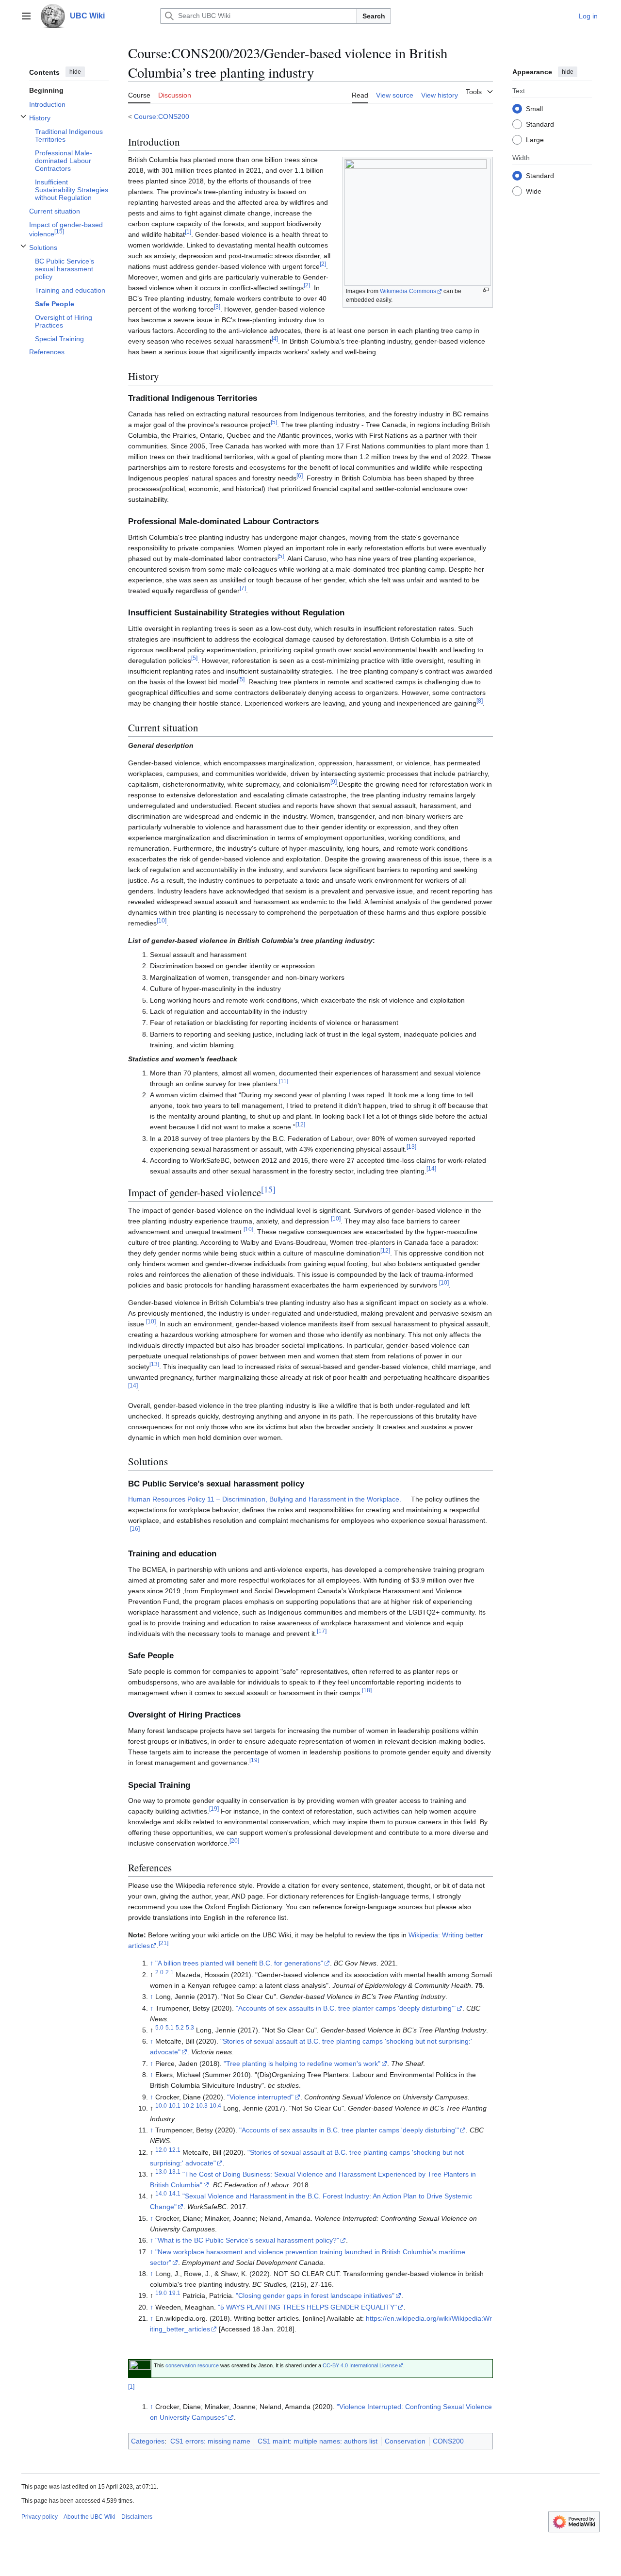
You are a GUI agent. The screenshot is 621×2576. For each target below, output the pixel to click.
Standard (540, 124)
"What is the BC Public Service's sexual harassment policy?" (247, 2240)
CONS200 (448, 2441)
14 (431, 1168)
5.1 (170, 2027)
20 (234, 1841)
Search (374, 16)
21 (163, 1943)
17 (322, 1631)
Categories (148, 2441)
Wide (534, 191)
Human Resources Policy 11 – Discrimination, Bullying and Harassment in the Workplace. (265, 1499)
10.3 (202, 2105)
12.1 (175, 2150)
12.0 (161, 2150)
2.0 (159, 1972)
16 (135, 1529)
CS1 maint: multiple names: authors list (318, 2441)
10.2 (188, 2105)
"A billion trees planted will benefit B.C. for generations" (239, 1963)
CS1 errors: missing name (210, 2441)
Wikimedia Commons (408, 291)
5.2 (180, 2027)
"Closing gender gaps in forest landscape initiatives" (315, 2295)
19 (254, 1760)
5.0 (159, 2027)
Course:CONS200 (162, 116)
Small (534, 108)
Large (535, 139)
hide (75, 72)
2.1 (170, 1972)
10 (162, 920)
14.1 (175, 2194)
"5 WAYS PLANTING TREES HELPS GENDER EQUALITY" (307, 2307)
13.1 (175, 2171)
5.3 (190, 2027)
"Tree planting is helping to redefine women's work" (302, 2064)
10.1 (175, 2105)
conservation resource (192, 2365)
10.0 (161, 2105)
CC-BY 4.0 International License (360, 2365)
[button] (26, 16)
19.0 (161, 2293)
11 (284, 1081)
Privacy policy (40, 2517)
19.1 (175, 2293)
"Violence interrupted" (260, 2097)
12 (300, 1125)
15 (268, 1189)
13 (411, 1147)
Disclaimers (137, 2517)
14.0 (161, 2194)
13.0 (161, 2171)
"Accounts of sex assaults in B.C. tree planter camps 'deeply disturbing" (346, 2008)
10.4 (215, 2105)
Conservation (405, 2441)
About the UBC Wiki (90, 2517)
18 (367, 1690)
